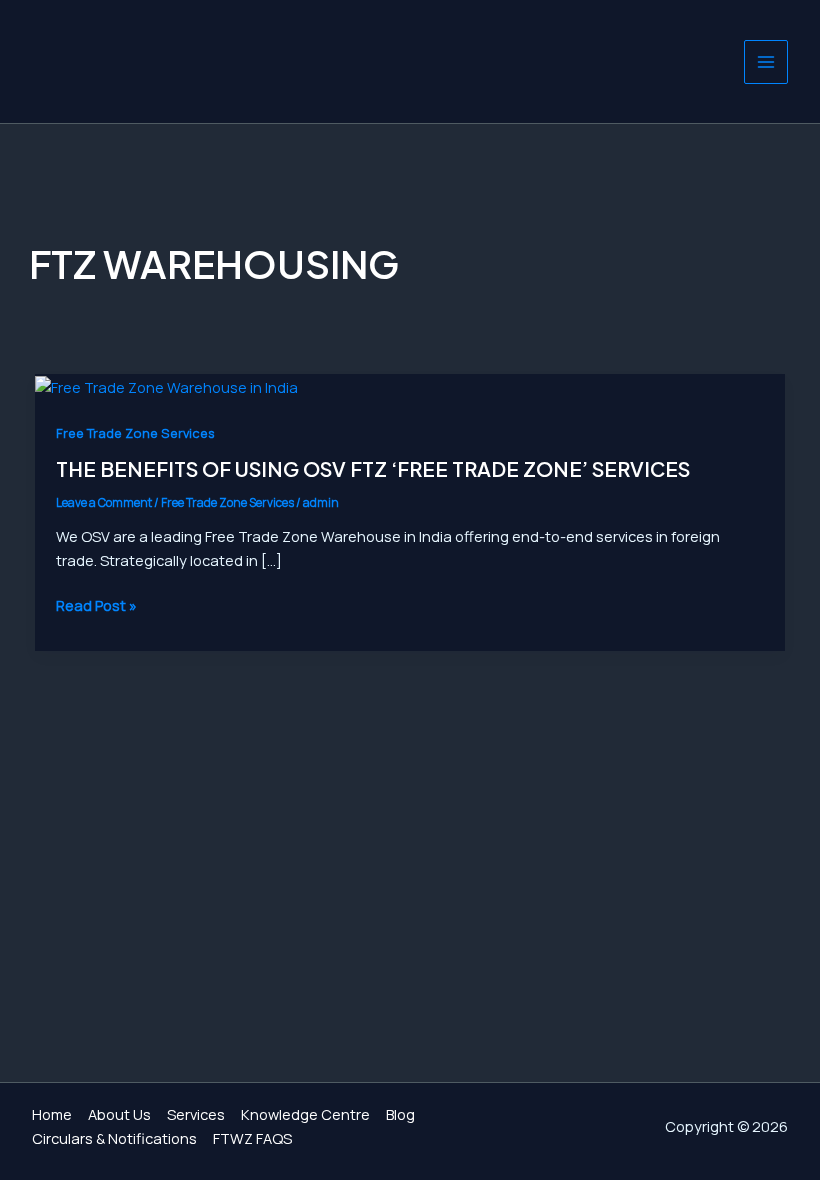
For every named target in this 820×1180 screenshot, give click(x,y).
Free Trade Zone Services (135, 433)
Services (196, 1114)
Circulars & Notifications (114, 1138)
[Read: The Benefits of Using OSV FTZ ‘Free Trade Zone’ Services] (166, 385)
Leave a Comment (104, 502)
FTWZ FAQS (252, 1138)
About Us (119, 1114)
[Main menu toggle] (766, 62)
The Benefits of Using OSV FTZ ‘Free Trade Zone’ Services (373, 468)
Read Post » (96, 604)
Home (52, 1114)
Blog (400, 1114)
